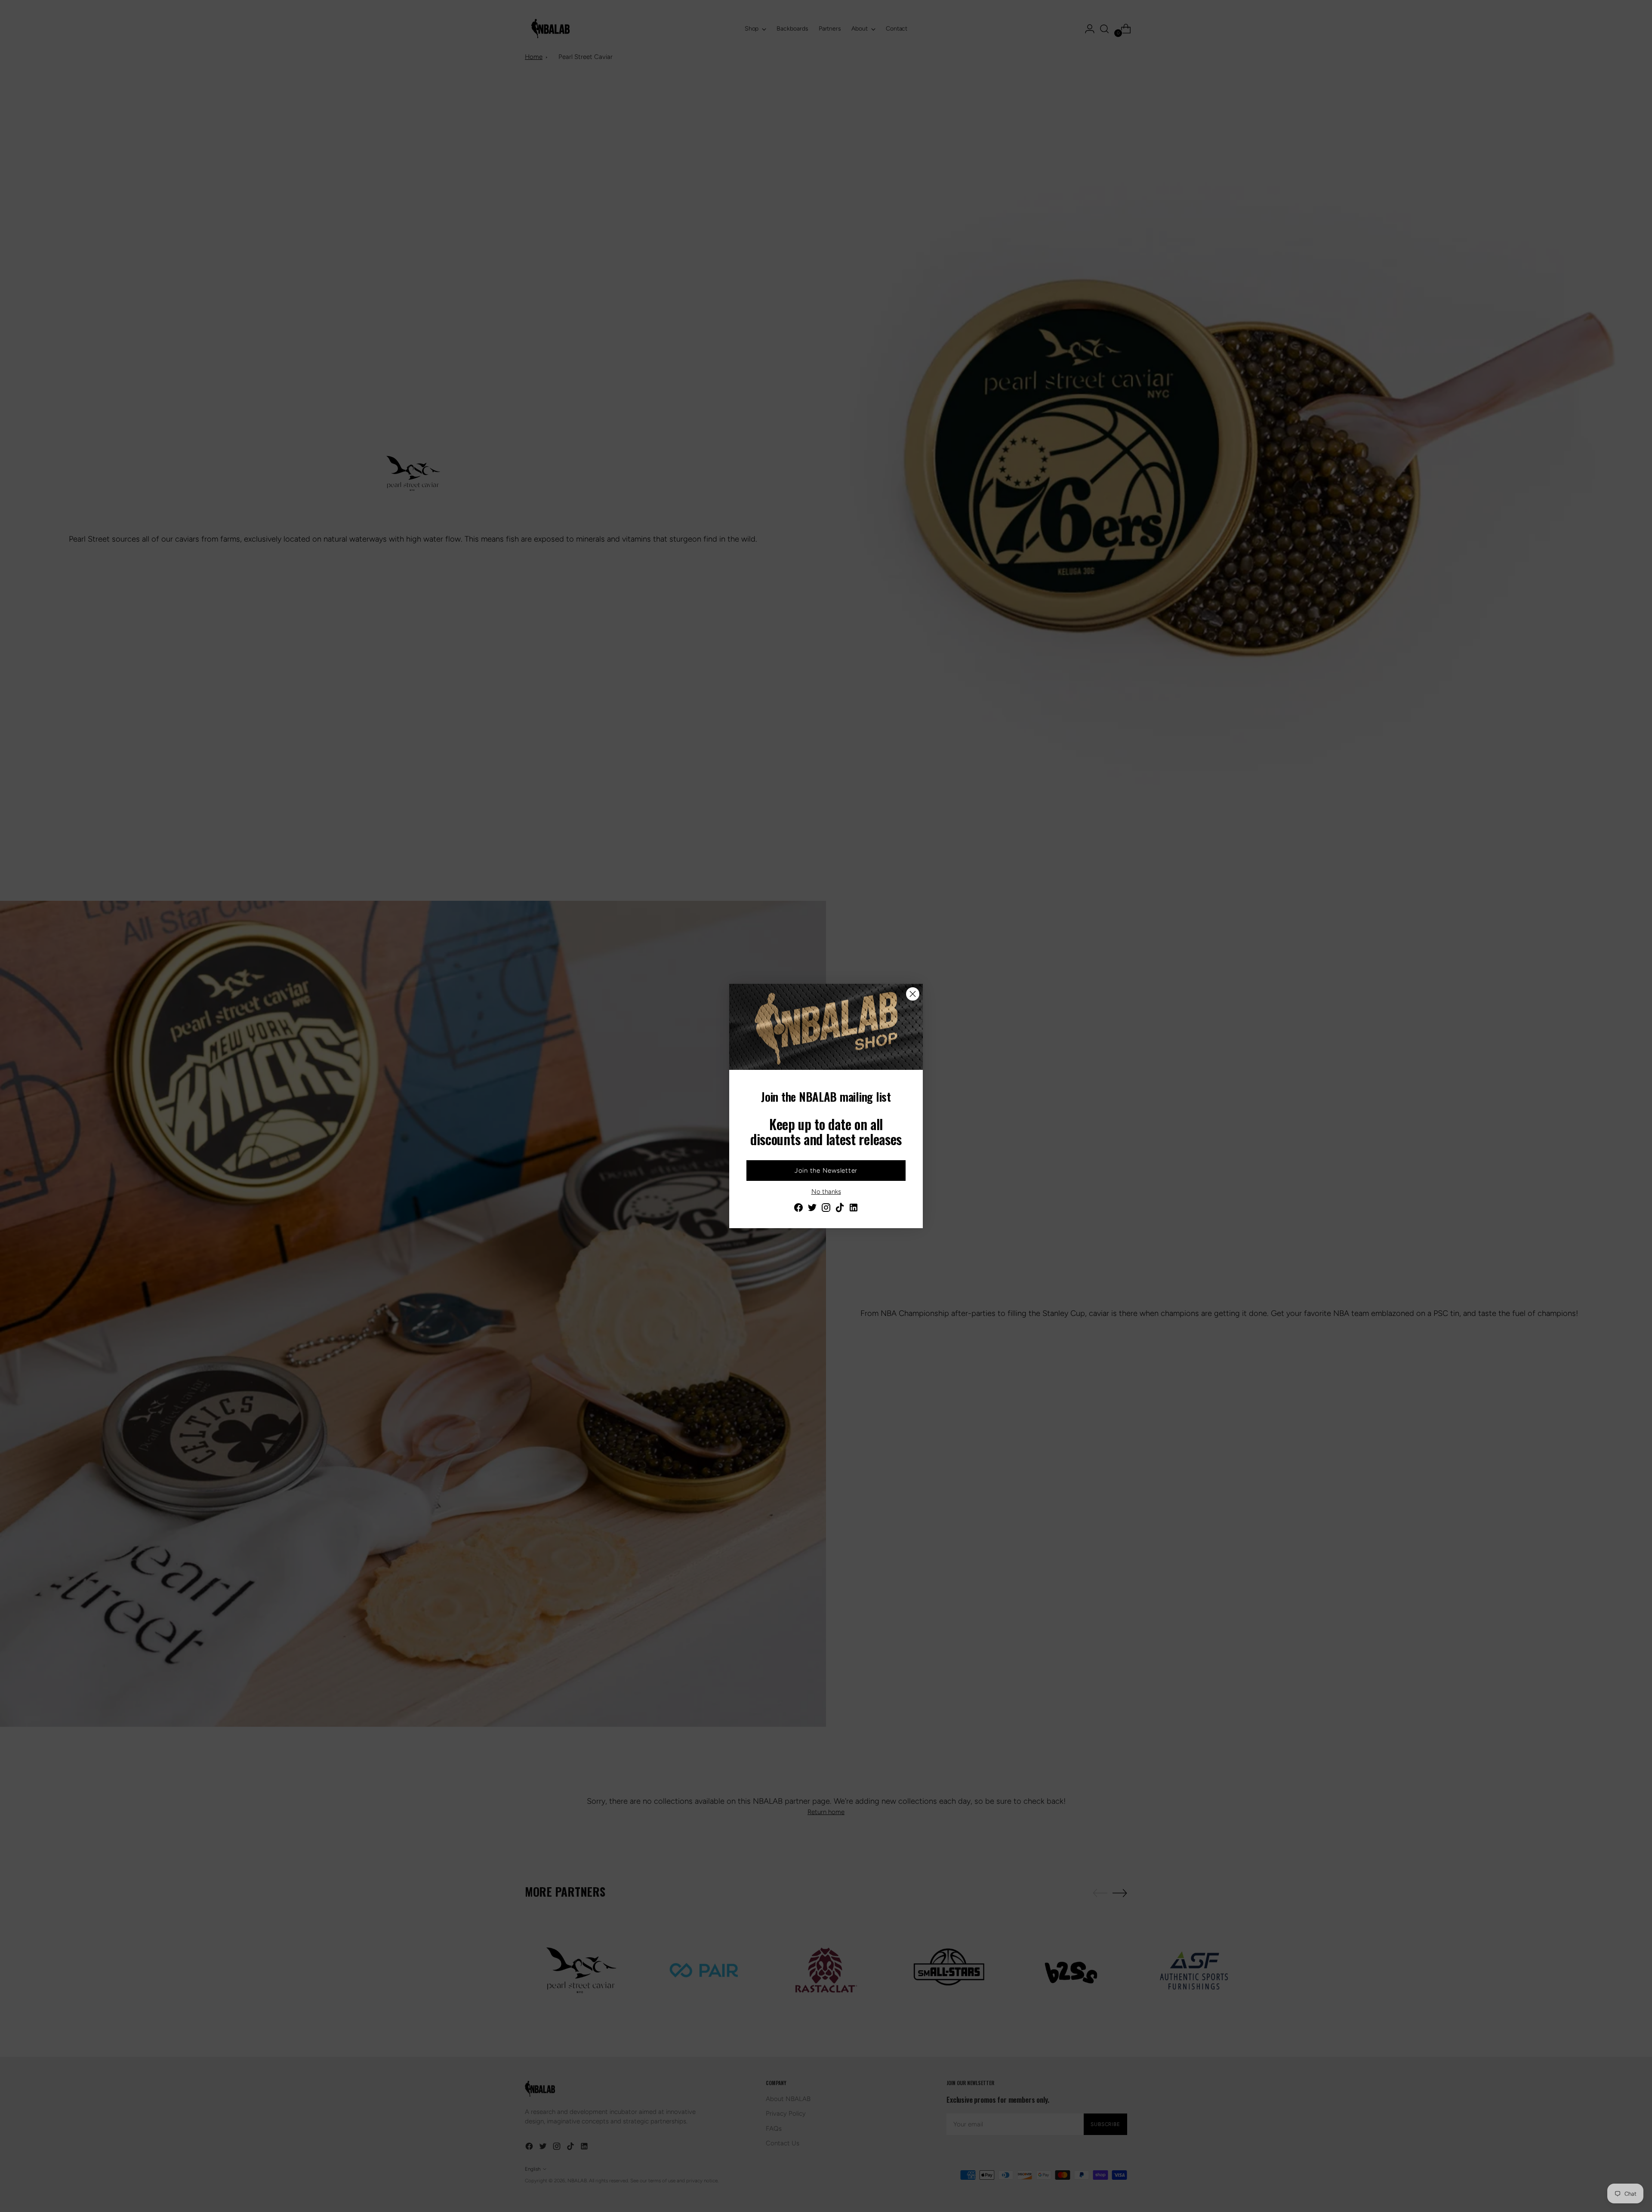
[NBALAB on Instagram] (826, 1209)
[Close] (913, 994)
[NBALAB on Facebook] (798, 1209)
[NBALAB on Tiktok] (840, 1209)
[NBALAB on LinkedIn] (854, 1209)
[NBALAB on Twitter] (812, 1209)
